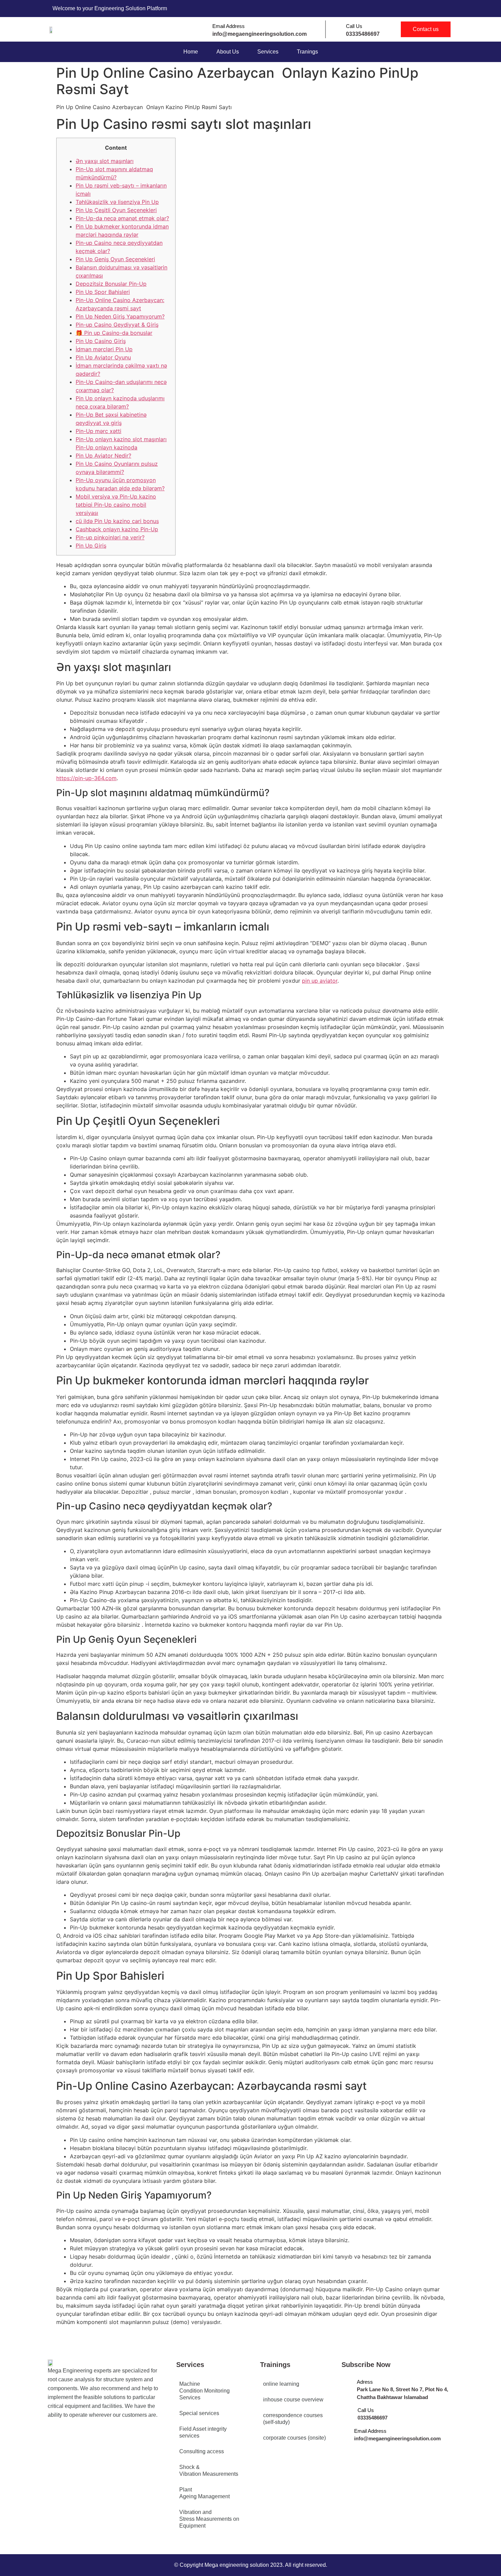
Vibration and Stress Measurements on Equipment (209, 2519)
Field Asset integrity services (203, 2432)
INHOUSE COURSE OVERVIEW (293, 2400)
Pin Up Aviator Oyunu (103, 357)
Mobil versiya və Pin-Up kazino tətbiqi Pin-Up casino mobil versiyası (116, 505)
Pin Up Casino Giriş (101, 341)
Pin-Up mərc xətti (98, 431)
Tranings (307, 52)
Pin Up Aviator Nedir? (103, 456)
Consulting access (202, 2451)
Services (268, 52)
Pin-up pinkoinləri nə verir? (110, 537)
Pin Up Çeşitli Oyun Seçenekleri (116, 210)
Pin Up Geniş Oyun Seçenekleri (115, 259)
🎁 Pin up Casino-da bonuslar (114, 333)
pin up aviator (320, 981)
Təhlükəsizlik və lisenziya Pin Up (117, 202)
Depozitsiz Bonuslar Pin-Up (111, 284)
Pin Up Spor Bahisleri (103, 292)
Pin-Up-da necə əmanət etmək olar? (122, 218)
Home (191, 52)
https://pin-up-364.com (86, 778)
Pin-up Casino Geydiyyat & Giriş (117, 325)
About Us (228, 52)
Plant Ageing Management (204, 2493)
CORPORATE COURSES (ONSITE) (294, 2438)
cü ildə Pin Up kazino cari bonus (117, 521)
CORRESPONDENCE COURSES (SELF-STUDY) (293, 2419)
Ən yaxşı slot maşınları (105, 161)
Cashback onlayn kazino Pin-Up (117, 529)
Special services (199, 2413)
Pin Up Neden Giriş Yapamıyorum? (120, 316)
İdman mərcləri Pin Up (104, 349)
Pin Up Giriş (91, 546)
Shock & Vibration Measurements (209, 2470)
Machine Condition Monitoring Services (204, 2391)
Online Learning (281, 2384)
